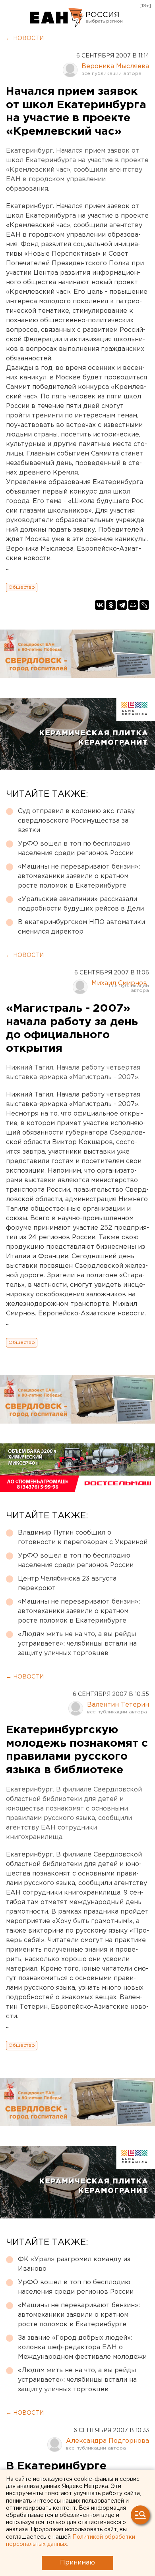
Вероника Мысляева (115, 66)
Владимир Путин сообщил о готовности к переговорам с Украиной (83, 1538)
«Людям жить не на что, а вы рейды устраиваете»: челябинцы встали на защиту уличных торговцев (77, 1644)
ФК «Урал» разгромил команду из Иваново (74, 2264)
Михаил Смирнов (119, 983)
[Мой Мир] (133, 605)
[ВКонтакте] (100, 605)
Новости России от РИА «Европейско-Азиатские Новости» (57, 18)
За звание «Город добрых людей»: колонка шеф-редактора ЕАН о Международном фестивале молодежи (82, 2347)
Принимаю (77, 2563)
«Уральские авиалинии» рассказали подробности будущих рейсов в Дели (81, 904)
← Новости (25, 38)
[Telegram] (122, 605)
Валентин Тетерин (118, 1705)
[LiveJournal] (144, 605)
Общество (22, 587)
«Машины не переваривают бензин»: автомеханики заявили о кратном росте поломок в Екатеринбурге (79, 876)
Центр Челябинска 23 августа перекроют (67, 1584)
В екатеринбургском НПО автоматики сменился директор (81, 927)
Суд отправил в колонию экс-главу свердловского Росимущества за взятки (76, 821)
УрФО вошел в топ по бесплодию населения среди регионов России (76, 849)
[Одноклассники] (111, 605)
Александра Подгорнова (108, 2441)
